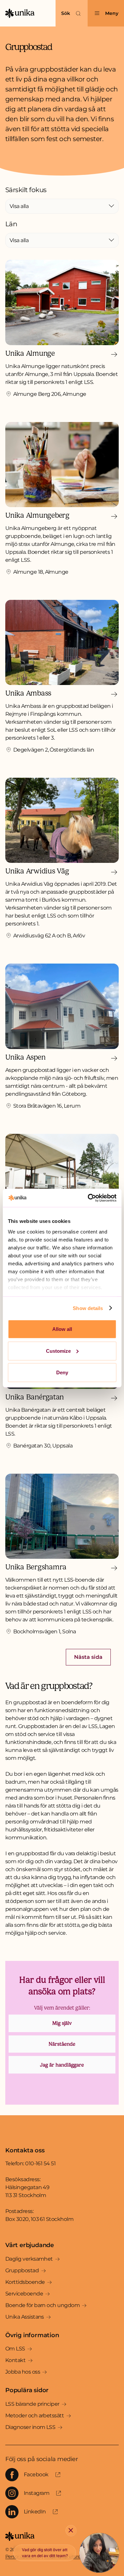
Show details (88, 1308)
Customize (58, 1351)
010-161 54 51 (40, 2163)
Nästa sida (88, 1657)
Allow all (62, 1329)
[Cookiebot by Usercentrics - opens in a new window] (88, 1198)
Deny (62, 1372)
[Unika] (20, 13)
